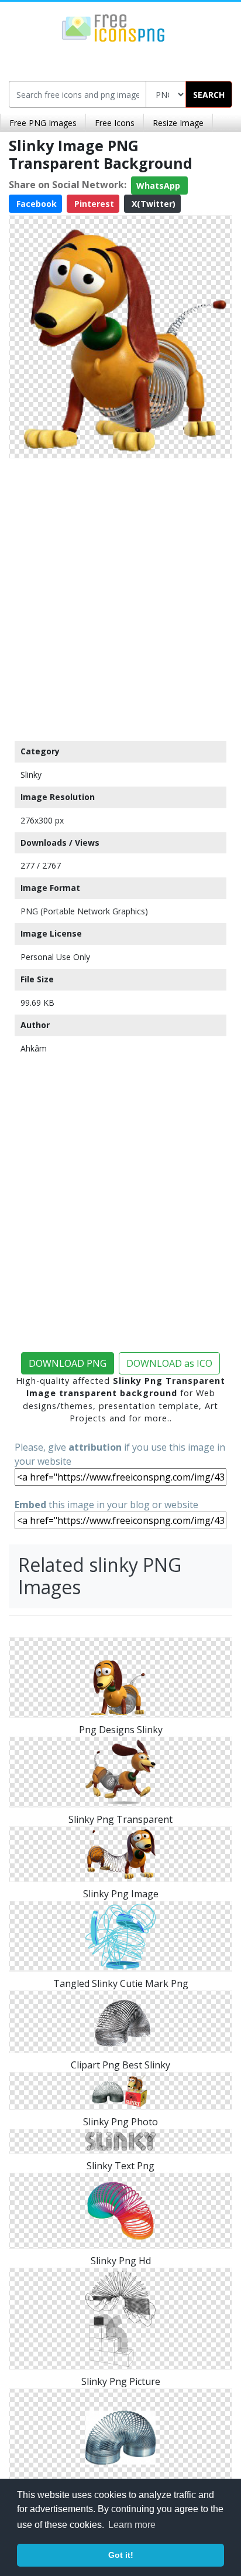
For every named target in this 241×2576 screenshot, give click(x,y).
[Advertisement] (120, 597)
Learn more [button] (132, 2525)
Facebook (35, 204)
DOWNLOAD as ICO (169, 1363)
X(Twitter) (152, 204)
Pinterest (93, 204)
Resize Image (178, 123)
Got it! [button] (121, 2555)
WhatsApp (159, 186)
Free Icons (115, 123)
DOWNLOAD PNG (68, 1363)
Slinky (31, 775)
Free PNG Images (43, 123)
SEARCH (209, 95)
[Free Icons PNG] (113, 27)
